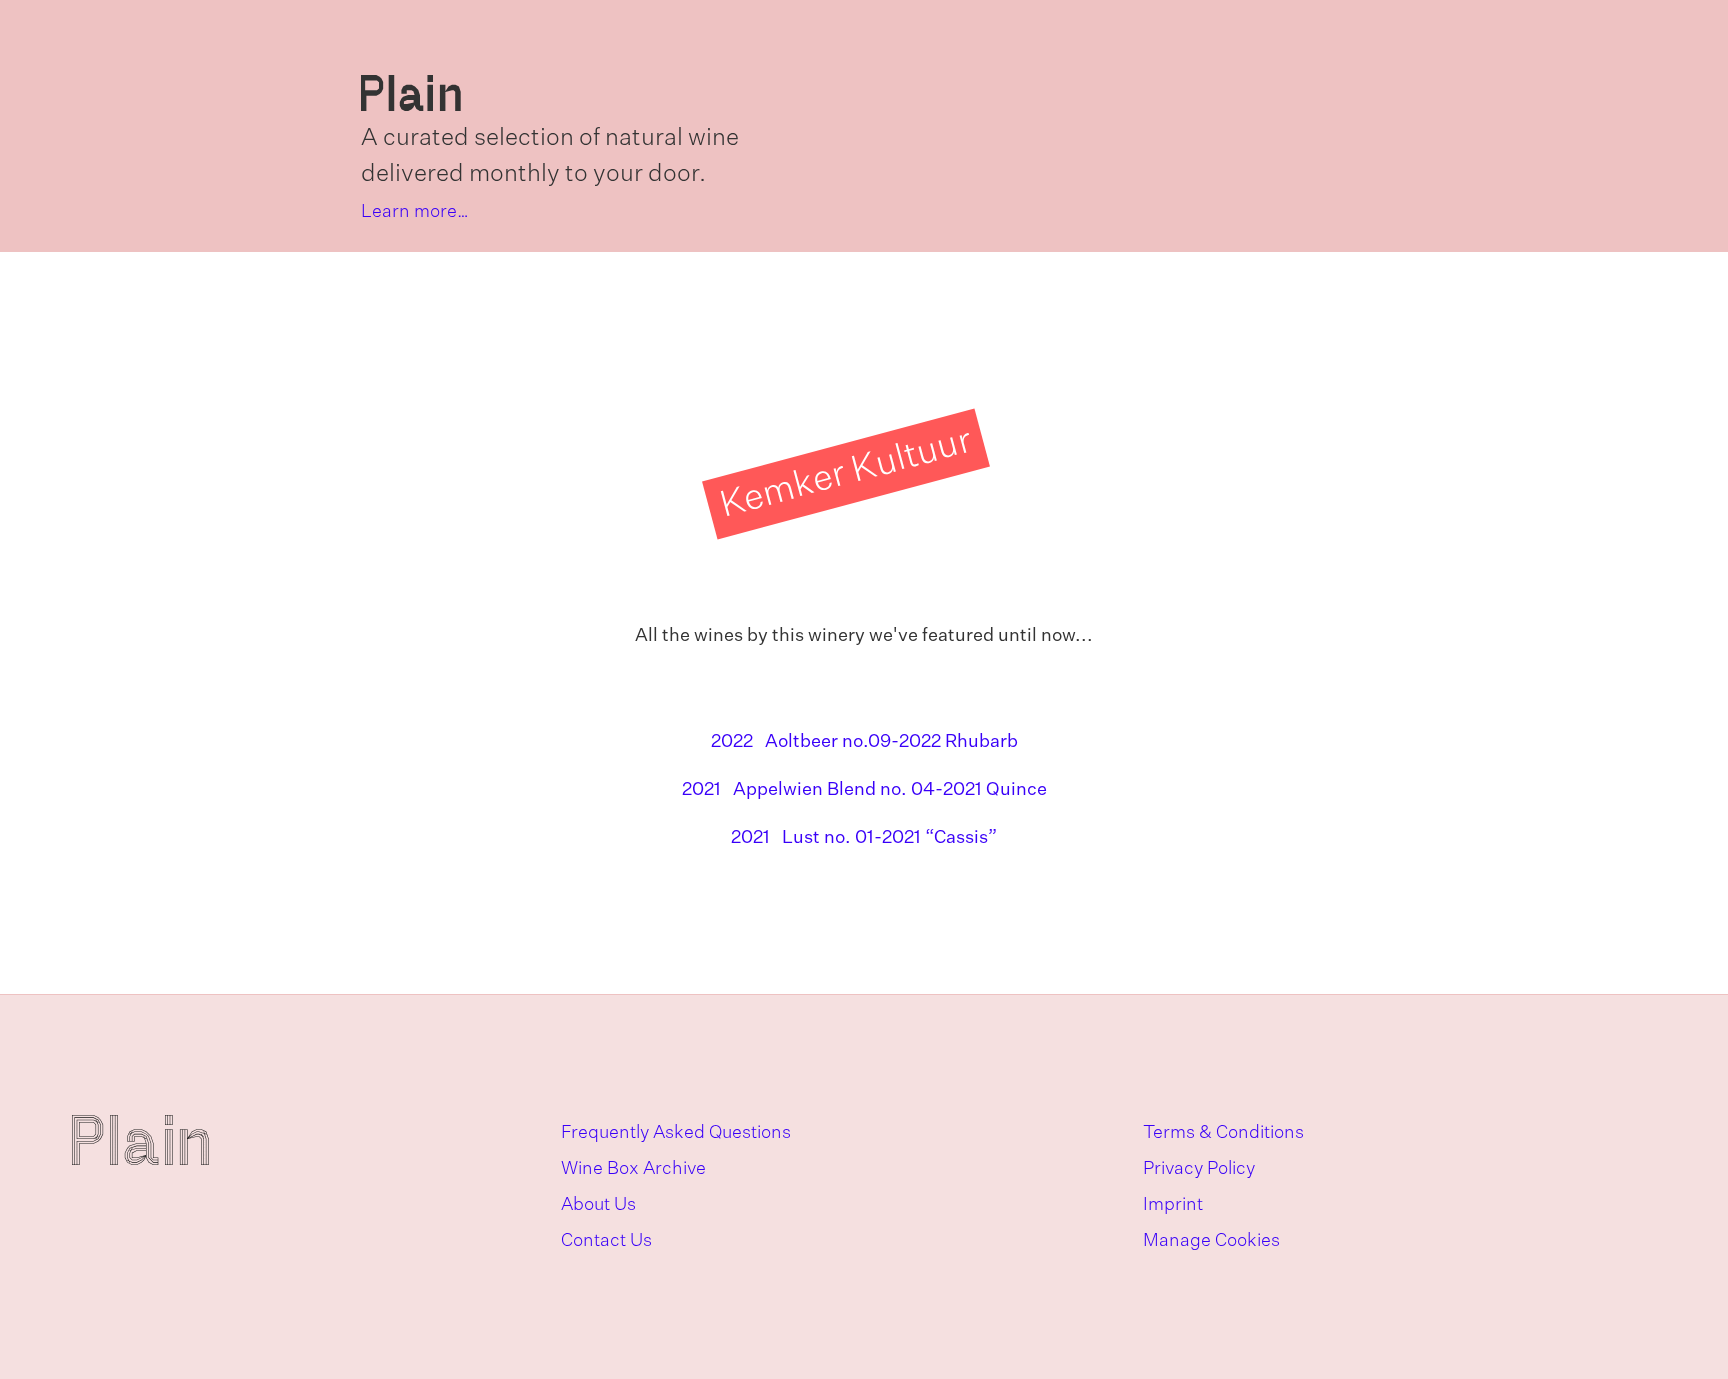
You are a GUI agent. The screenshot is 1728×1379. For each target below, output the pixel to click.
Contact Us (606, 1241)
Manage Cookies (1211, 1241)
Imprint (1173, 1205)
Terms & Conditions (1223, 1133)
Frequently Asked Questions (676, 1133)
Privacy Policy (1199, 1169)
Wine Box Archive (633, 1169)
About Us (598, 1205)
